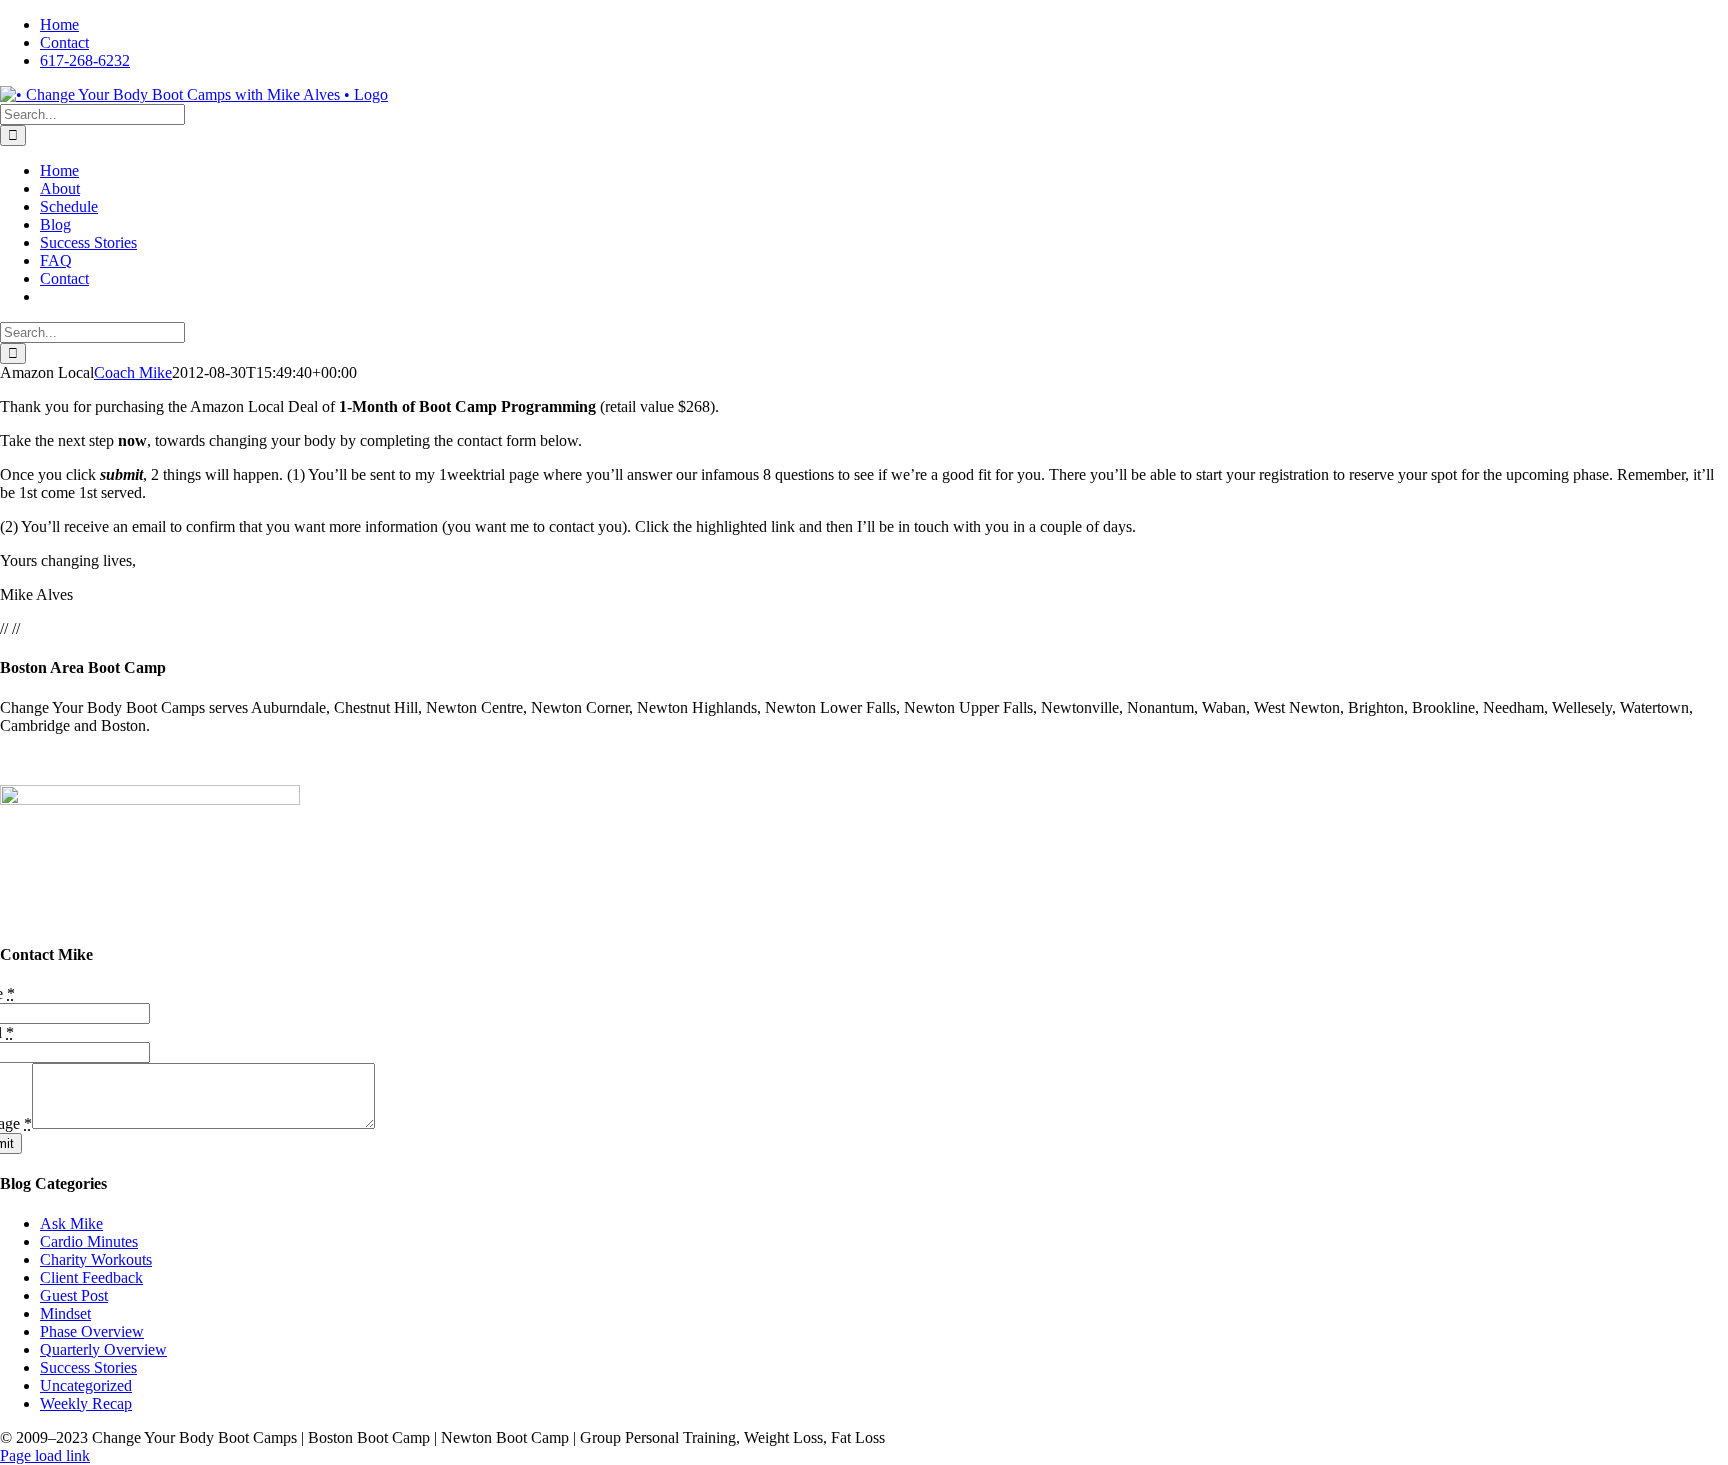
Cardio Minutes (89, 1241)
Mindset (65, 1313)
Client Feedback (91, 1277)
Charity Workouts (96, 1259)
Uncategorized (86, 1385)
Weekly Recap (86, 1403)
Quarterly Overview (103, 1349)
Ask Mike (71, 1223)
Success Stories (88, 1367)
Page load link (45, 1455)
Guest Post (74, 1295)
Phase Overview (92, 1331)
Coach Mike (133, 372)
